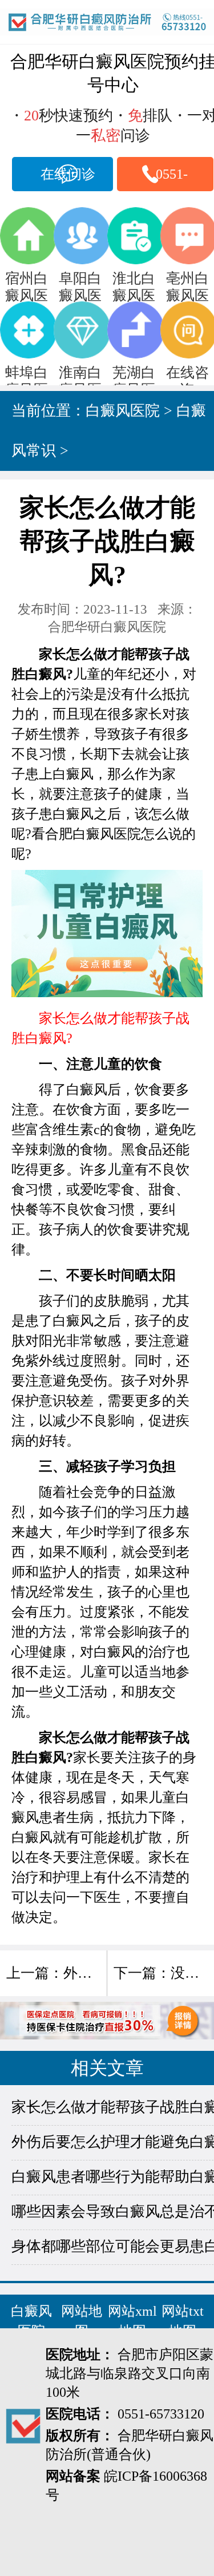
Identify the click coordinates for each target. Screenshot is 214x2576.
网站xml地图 (132, 2321)
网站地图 (82, 2321)
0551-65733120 (172, 179)
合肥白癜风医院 (93, 834)
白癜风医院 (123, 411)
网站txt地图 (183, 2321)
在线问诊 (68, 174)
